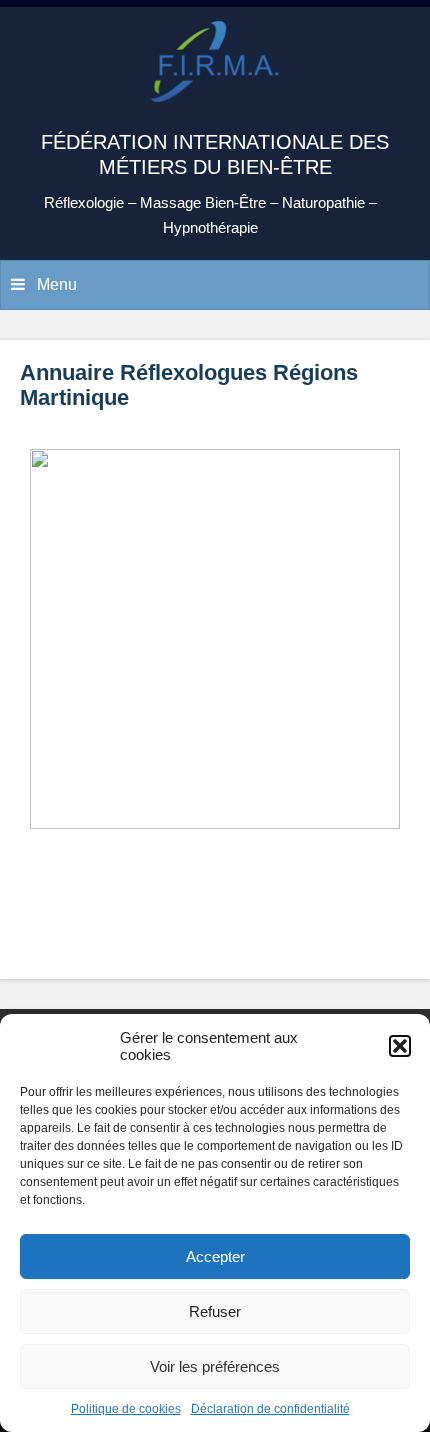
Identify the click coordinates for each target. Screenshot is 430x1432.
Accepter (215, 1256)
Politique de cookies (126, 1409)
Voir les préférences (215, 1366)
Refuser (215, 1311)
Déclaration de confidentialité (270, 1409)
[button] (400, 1046)
